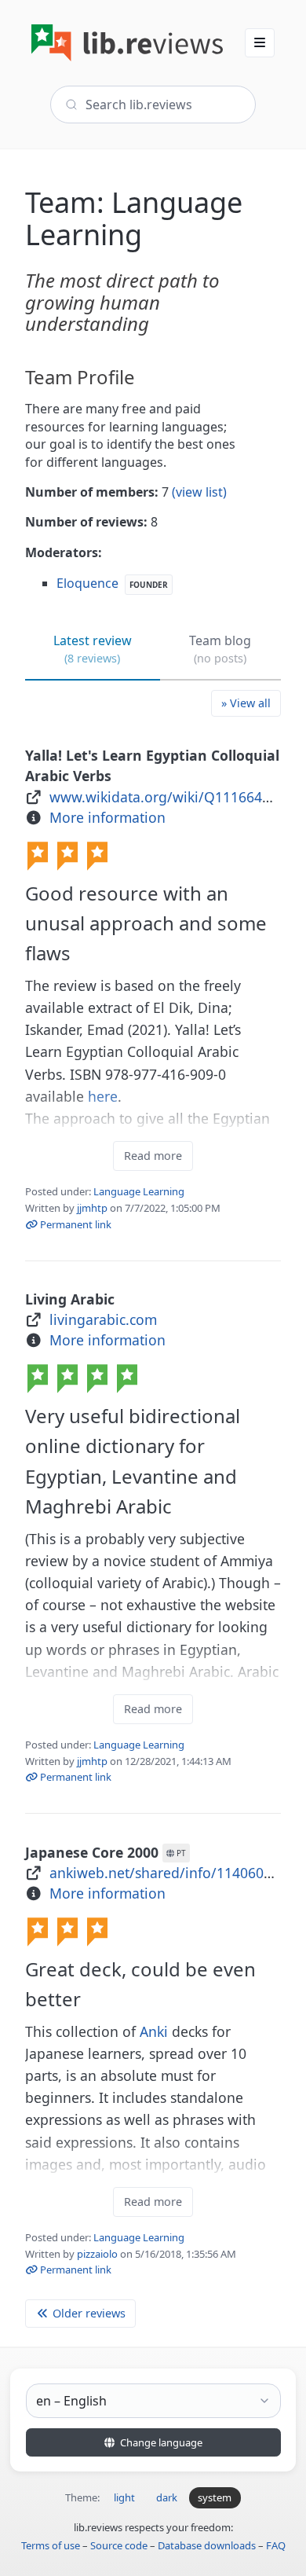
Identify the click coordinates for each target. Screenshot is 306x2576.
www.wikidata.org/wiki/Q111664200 (168, 797)
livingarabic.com (103, 1319)
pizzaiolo (97, 2254)
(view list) (199, 492)
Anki (154, 2031)
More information (107, 817)
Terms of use (51, 2545)
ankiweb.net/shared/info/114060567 (168, 1873)
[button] (260, 42)
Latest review (93, 649)
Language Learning (139, 1191)
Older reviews (87, 2313)
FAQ (276, 2545)
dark (167, 2497)
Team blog (220, 649)
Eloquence (87, 583)
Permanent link (75, 1224)
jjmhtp (92, 1208)
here (103, 1096)
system (215, 2497)
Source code (119, 2545)
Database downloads (207, 2545)
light (124, 2497)
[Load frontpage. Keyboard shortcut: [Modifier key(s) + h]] (127, 43)
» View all (246, 703)
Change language (160, 2442)
